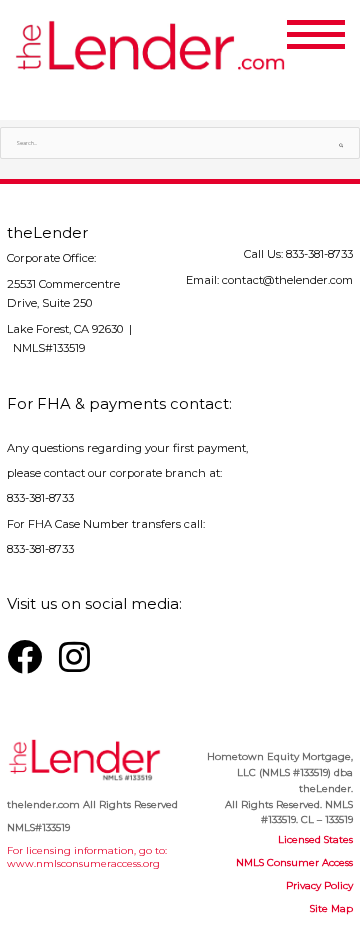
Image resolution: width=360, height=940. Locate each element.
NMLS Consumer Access (294, 862)
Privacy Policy (319, 885)
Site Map (331, 908)
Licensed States (315, 839)
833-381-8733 (319, 254)
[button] (337, 31)
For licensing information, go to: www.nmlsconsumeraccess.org (87, 856)
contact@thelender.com (287, 280)
